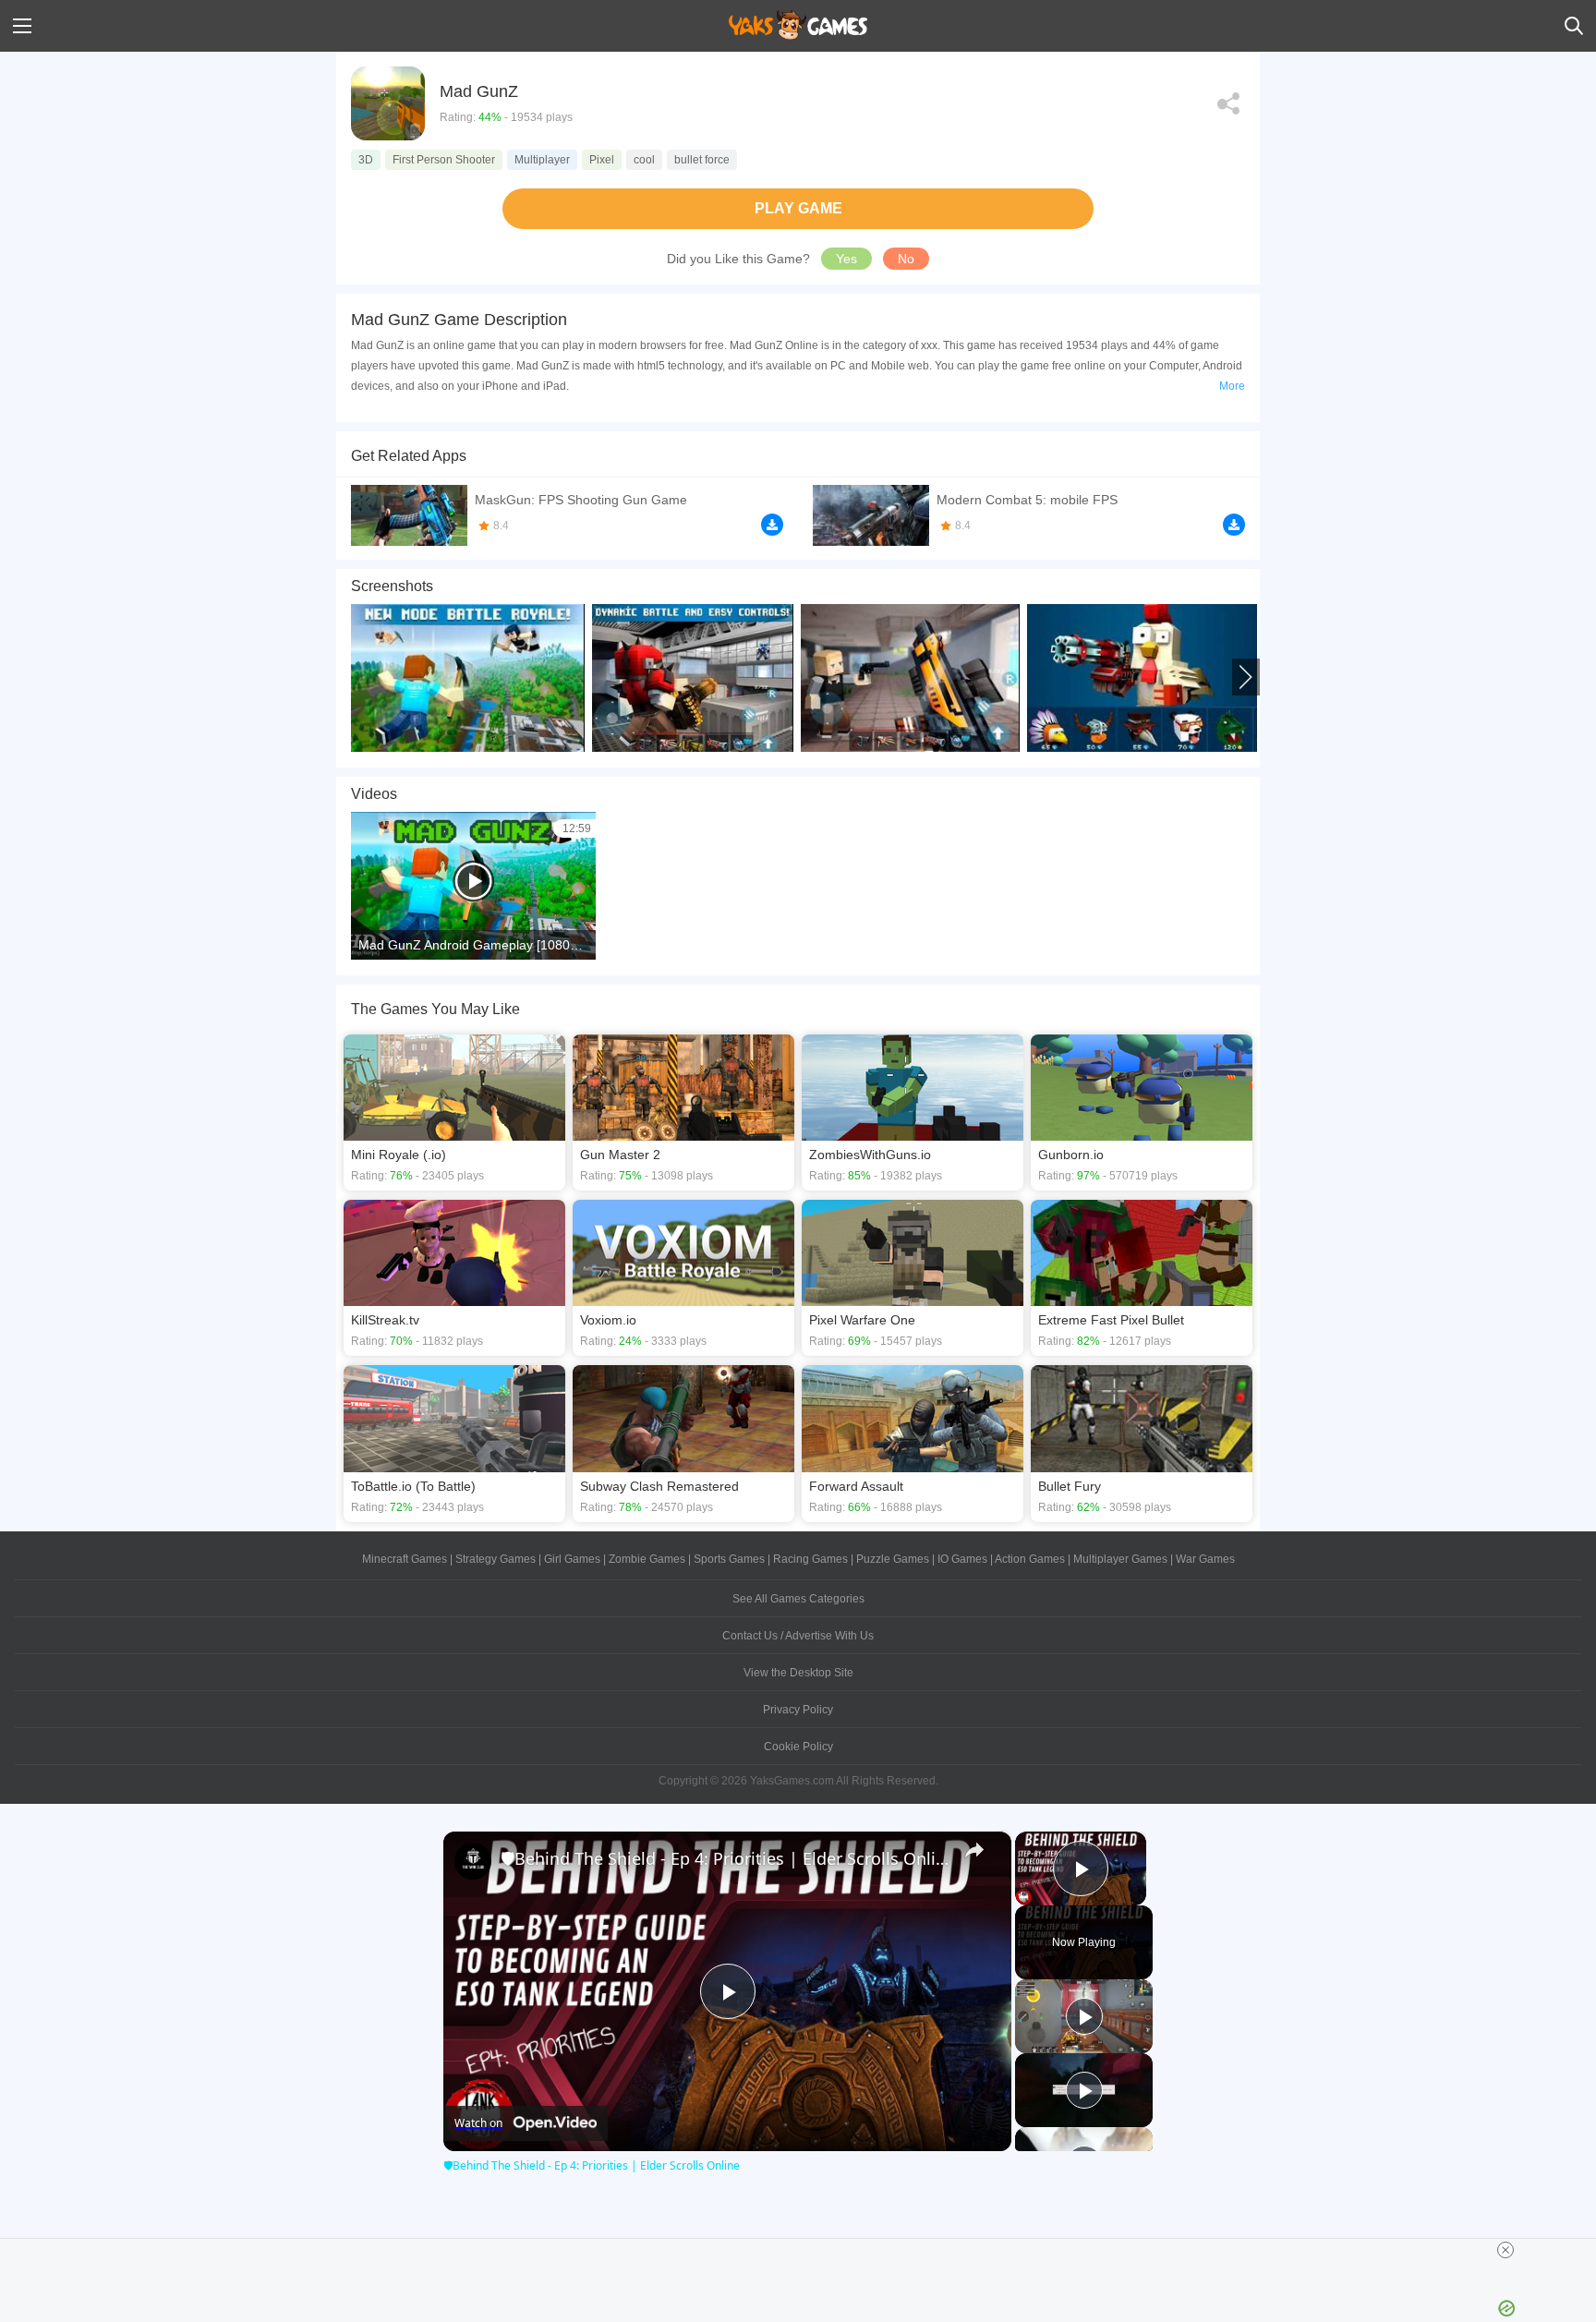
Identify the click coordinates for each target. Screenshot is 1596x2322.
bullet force (702, 160)
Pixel (602, 160)
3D (366, 160)
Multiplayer (542, 160)
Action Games (1030, 1559)
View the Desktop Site (798, 1673)
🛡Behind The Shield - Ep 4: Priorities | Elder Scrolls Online (725, 1858)
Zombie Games (647, 1559)
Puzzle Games (893, 1559)
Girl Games (572, 1559)
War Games (1205, 1559)
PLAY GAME (798, 208)
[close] (1505, 2250)
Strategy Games (496, 1559)
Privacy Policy (798, 1710)
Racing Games (810, 1559)
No (906, 259)
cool (644, 160)
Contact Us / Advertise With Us (798, 1636)
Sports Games (729, 1559)
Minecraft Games (405, 1559)
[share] (974, 1850)
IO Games (962, 1559)
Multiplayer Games (1120, 1559)
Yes (846, 259)
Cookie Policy (798, 1747)
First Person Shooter (444, 160)
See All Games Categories (798, 1599)
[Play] (1084, 2016)
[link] (473, 1861)
